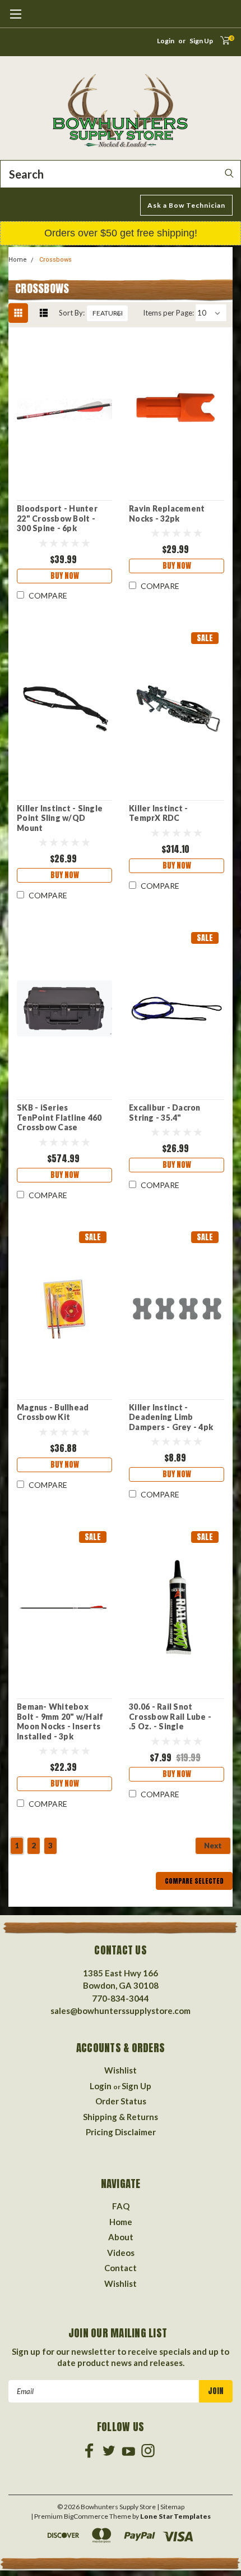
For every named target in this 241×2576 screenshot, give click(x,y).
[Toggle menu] (15, 20)
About (121, 2237)
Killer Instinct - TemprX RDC (158, 813)
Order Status (121, 2101)
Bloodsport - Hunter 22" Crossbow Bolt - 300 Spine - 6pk (57, 518)
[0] (222, 44)
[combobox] (121, 174)
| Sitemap (171, 2507)
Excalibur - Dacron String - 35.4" (165, 1113)
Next (213, 1846)
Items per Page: (168, 313)
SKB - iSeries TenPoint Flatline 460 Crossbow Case (59, 1117)
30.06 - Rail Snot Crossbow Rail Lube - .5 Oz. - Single (170, 1716)
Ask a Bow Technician (186, 205)
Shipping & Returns (121, 2117)
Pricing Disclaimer (121, 2132)
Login (166, 41)
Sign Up (201, 41)
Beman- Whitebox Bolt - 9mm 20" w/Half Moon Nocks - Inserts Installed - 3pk (60, 1721)
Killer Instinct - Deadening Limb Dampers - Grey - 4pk (171, 1417)
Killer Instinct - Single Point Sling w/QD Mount (60, 818)
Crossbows (55, 260)
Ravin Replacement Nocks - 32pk (167, 513)
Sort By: (72, 313)
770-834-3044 (121, 1998)
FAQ (121, 2206)
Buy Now (65, 576)
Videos (121, 2253)
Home (18, 260)
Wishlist (121, 2070)
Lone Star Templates (175, 2516)
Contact (121, 2268)
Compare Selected (194, 1881)
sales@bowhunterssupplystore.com (121, 2011)
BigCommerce (86, 2516)
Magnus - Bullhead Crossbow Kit (53, 1412)
